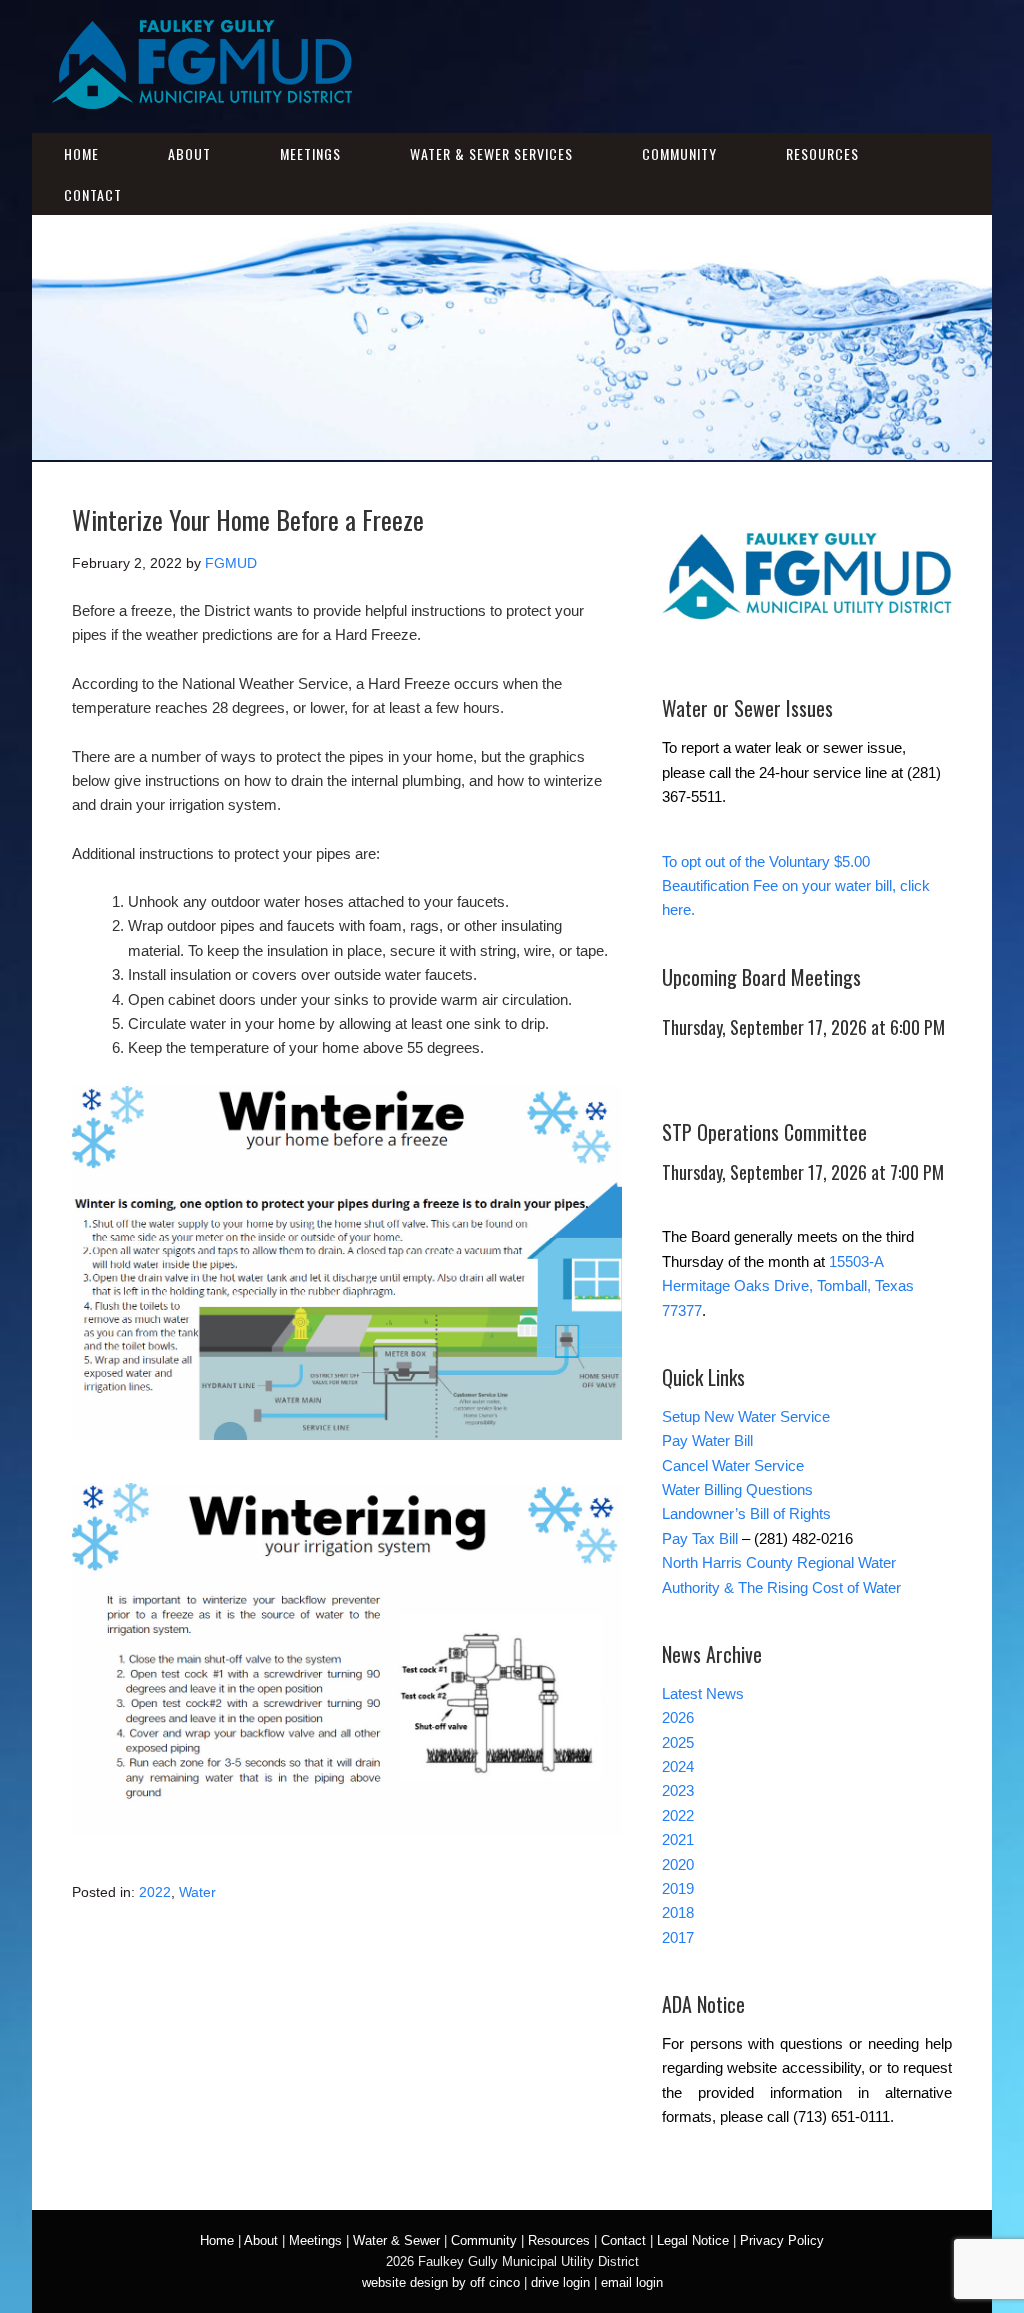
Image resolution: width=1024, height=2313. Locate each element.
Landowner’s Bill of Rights (746, 1513)
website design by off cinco (441, 2282)
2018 (678, 1912)
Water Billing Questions (737, 1489)
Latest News (703, 1693)
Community (679, 153)
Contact (93, 194)
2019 (678, 1888)
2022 (155, 1892)
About (189, 153)
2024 (678, 1766)
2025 (678, 1742)
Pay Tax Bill (700, 1538)
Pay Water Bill (707, 1440)
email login (632, 2282)
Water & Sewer (396, 2240)
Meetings (310, 153)
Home (81, 153)
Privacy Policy (782, 2240)
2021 (678, 1839)
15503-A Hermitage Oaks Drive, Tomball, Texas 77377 (788, 1286)
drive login (560, 2282)
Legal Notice (693, 2240)
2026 (678, 1717)
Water (197, 1892)
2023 (678, 1790)
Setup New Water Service (746, 1416)
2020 (678, 1864)
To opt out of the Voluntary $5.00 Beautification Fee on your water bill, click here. (796, 886)
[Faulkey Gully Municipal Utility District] (202, 96)
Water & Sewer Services (491, 153)
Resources (822, 153)
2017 (678, 1937)
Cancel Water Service (733, 1465)
